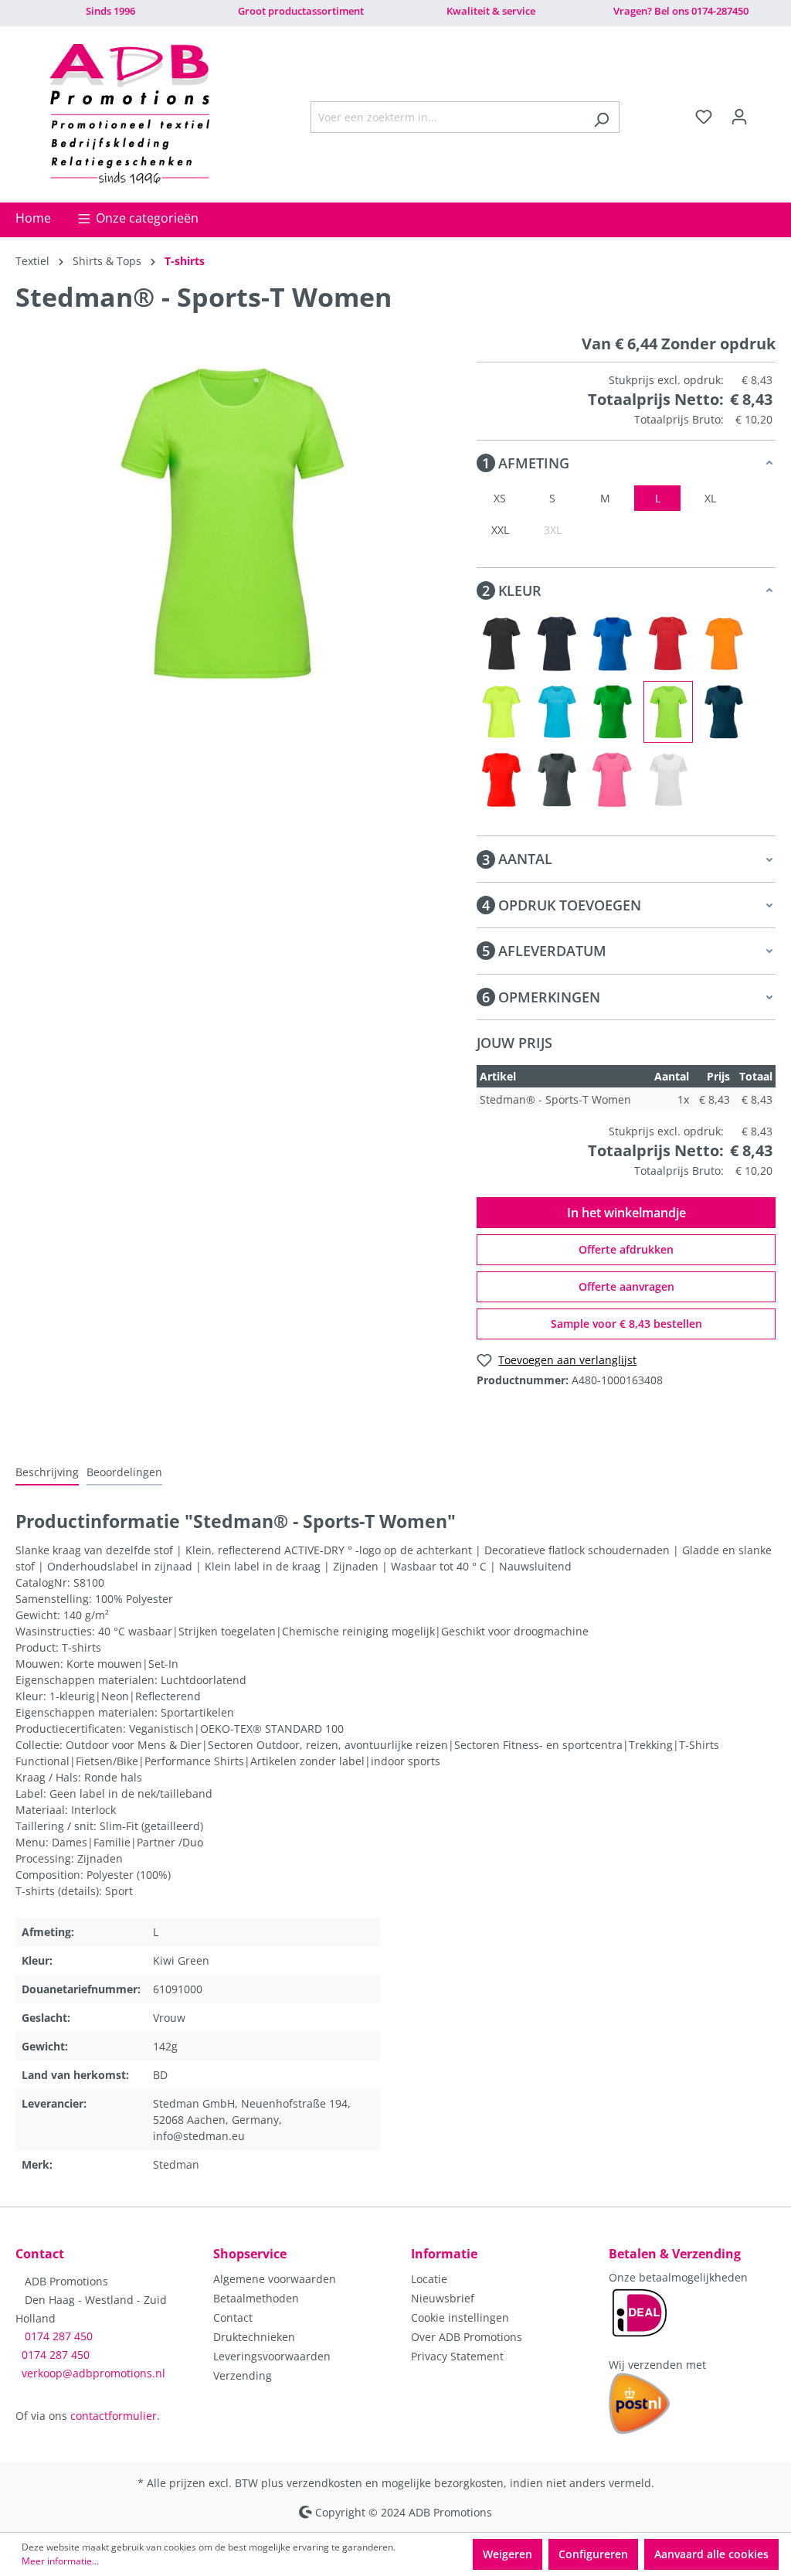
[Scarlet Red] (501, 780)
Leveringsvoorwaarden (272, 2356)
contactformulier (114, 2416)
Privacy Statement (457, 2356)
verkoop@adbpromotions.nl (93, 2373)
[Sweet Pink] (613, 780)
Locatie (429, 2279)
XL (710, 498)
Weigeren (508, 2554)
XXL (500, 530)
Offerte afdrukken (626, 1249)
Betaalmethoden (256, 2298)
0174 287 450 (59, 2336)
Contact (233, 2317)
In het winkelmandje (626, 1213)
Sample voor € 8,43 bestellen (626, 1324)
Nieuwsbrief (443, 2298)
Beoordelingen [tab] (124, 1472)
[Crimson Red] (668, 644)
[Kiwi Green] (668, 712)
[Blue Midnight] (557, 644)
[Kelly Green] (613, 712)
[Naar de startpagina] (129, 114)
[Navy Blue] (724, 712)
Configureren (593, 2554)
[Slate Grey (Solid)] (557, 780)
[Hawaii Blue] (557, 712)
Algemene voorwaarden (275, 2279)
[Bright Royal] (613, 644)
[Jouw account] (739, 117)
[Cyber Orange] (724, 644)
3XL (553, 530)
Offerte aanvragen (626, 1286)
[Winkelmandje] (766, 112)
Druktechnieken (254, 2337)
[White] (668, 780)
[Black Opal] (501, 644)
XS (500, 498)
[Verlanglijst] (704, 117)
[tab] (47, 1473)
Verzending (243, 2375)
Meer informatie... (60, 2561)
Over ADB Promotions (467, 2337)
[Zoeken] (601, 117)
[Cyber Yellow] (501, 712)
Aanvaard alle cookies (711, 2554)
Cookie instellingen (460, 2317)
